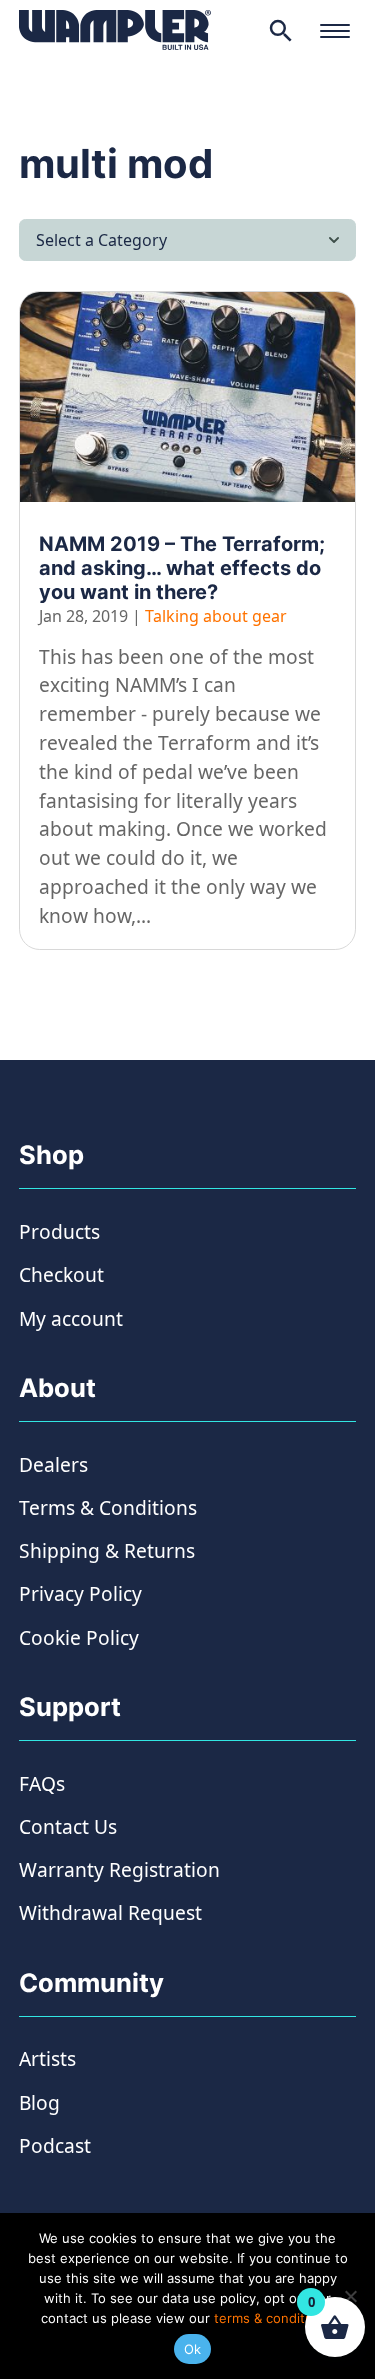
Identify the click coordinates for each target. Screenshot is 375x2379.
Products (59, 1231)
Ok (193, 2349)
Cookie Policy (79, 1637)
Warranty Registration (119, 1869)
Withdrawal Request (110, 1912)
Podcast (55, 2145)
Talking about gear (216, 616)
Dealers (53, 1464)
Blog (39, 2102)
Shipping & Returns (107, 1550)
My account (71, 1318)
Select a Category (101, 240)
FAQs (42, 1783)
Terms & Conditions (108, 1507)
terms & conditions (272, 2318)
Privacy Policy (80, 1593)
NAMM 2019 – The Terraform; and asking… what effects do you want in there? (182, 568)
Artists (47, 2058)
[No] (350, 2296)
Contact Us (68, 1826)
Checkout (61, 1274)
